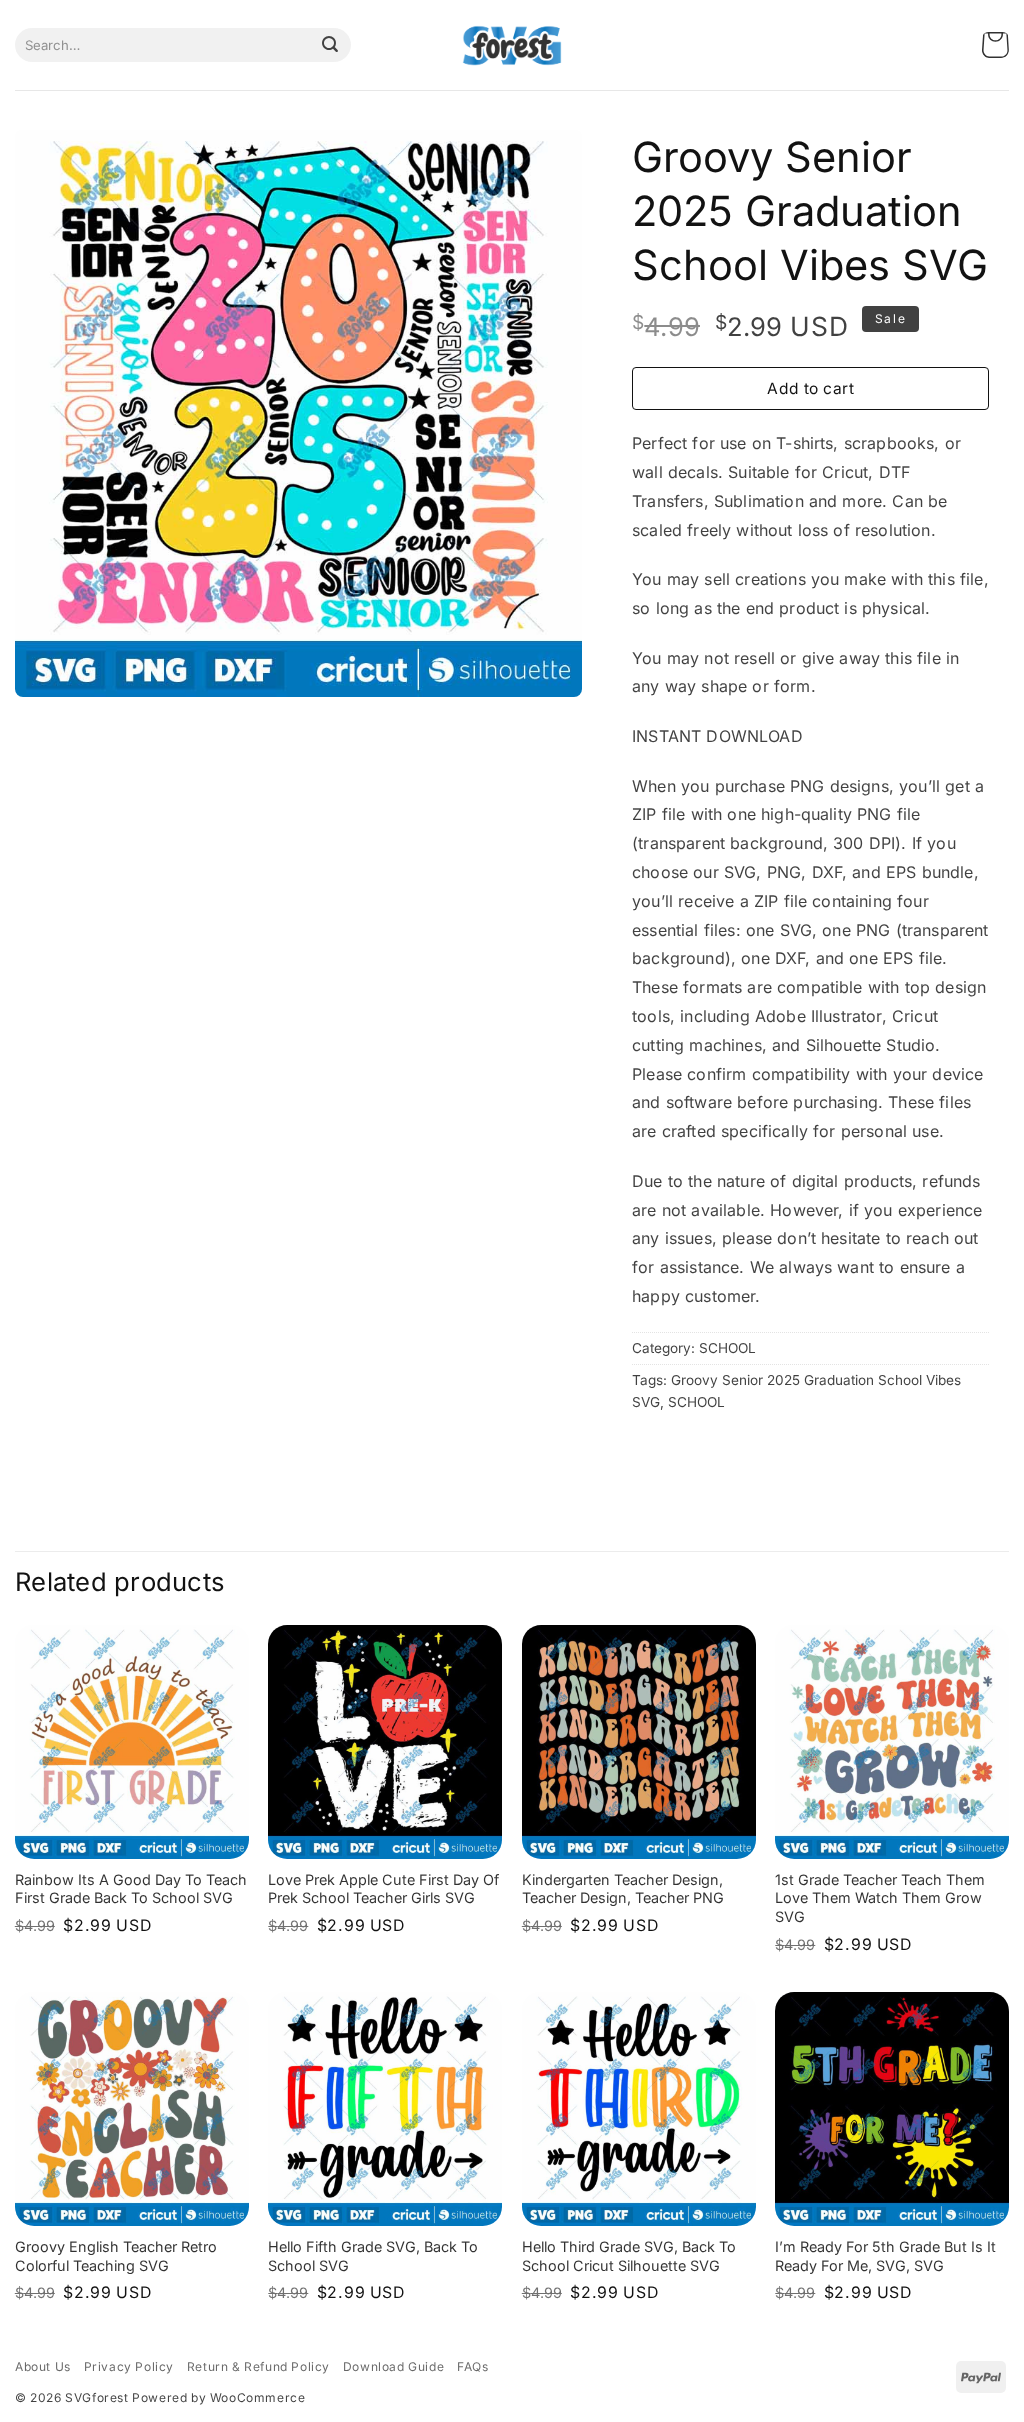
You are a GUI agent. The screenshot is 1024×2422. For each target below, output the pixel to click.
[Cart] (995, 45)
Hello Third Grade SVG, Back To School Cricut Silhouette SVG (629, 2256)
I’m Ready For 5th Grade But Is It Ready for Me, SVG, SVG (885, 2256)
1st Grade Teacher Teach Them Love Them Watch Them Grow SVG (880, 1898)
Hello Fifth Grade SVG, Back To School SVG (373, 2256)
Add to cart (810, 388)
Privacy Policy (129, 2366)
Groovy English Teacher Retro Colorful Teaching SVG (116, 2256)
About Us (43, 2366)
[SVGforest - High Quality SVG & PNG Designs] (512, 45)
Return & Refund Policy (258, 2366)
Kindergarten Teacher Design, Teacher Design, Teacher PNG (623, 1889)
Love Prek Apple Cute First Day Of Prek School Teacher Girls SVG (383, 1889)
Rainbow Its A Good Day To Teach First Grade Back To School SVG (131, 1889)
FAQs (472, 2366)
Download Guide (393, 2366)
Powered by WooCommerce (218, 2397)
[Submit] (330, 45)
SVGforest (96, 2397)
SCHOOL (727, 1348)
